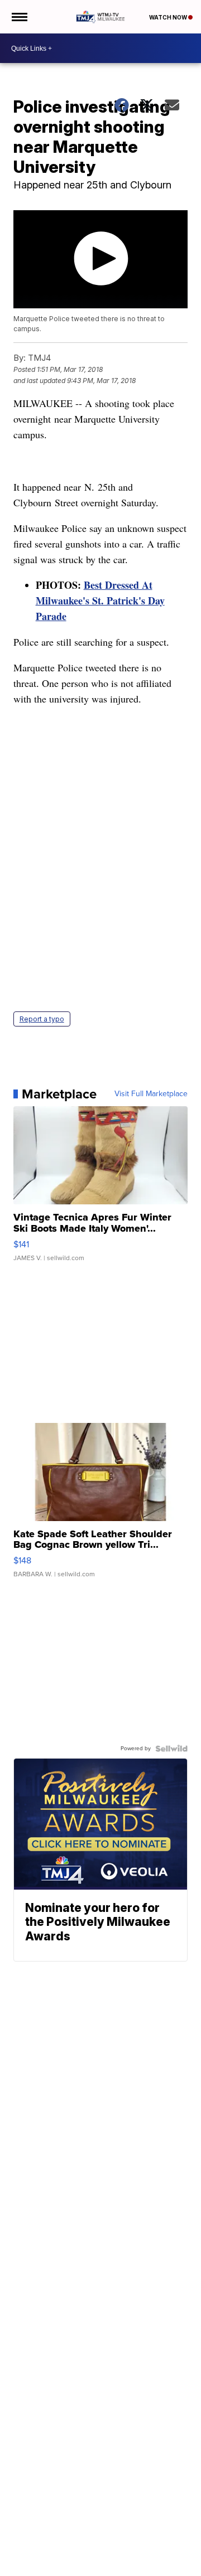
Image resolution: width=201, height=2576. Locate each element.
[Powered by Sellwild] (171, 1749)
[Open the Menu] (19, 17)
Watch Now (169, 17)
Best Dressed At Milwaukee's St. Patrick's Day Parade (100, 601)
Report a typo (42, 1019)
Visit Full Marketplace (151, 1094)
